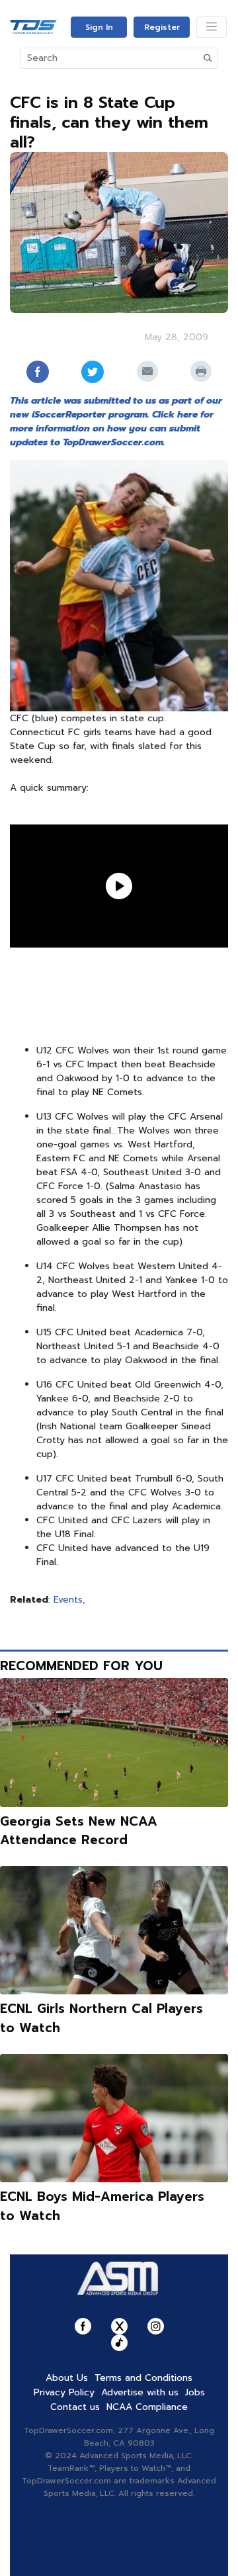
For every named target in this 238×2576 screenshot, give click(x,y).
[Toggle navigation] (212, 27)
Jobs (195, 2392)
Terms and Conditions (143, 2378)
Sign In (99, 27)
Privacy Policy (64, 2392)
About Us (67, 2378)
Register (162, 27)
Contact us (75, 2407)
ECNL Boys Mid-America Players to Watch (102, 2206)
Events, (69, 1600)
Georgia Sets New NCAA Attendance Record (79, 1831)
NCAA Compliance (147, 2407)
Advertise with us (140, 2392)
